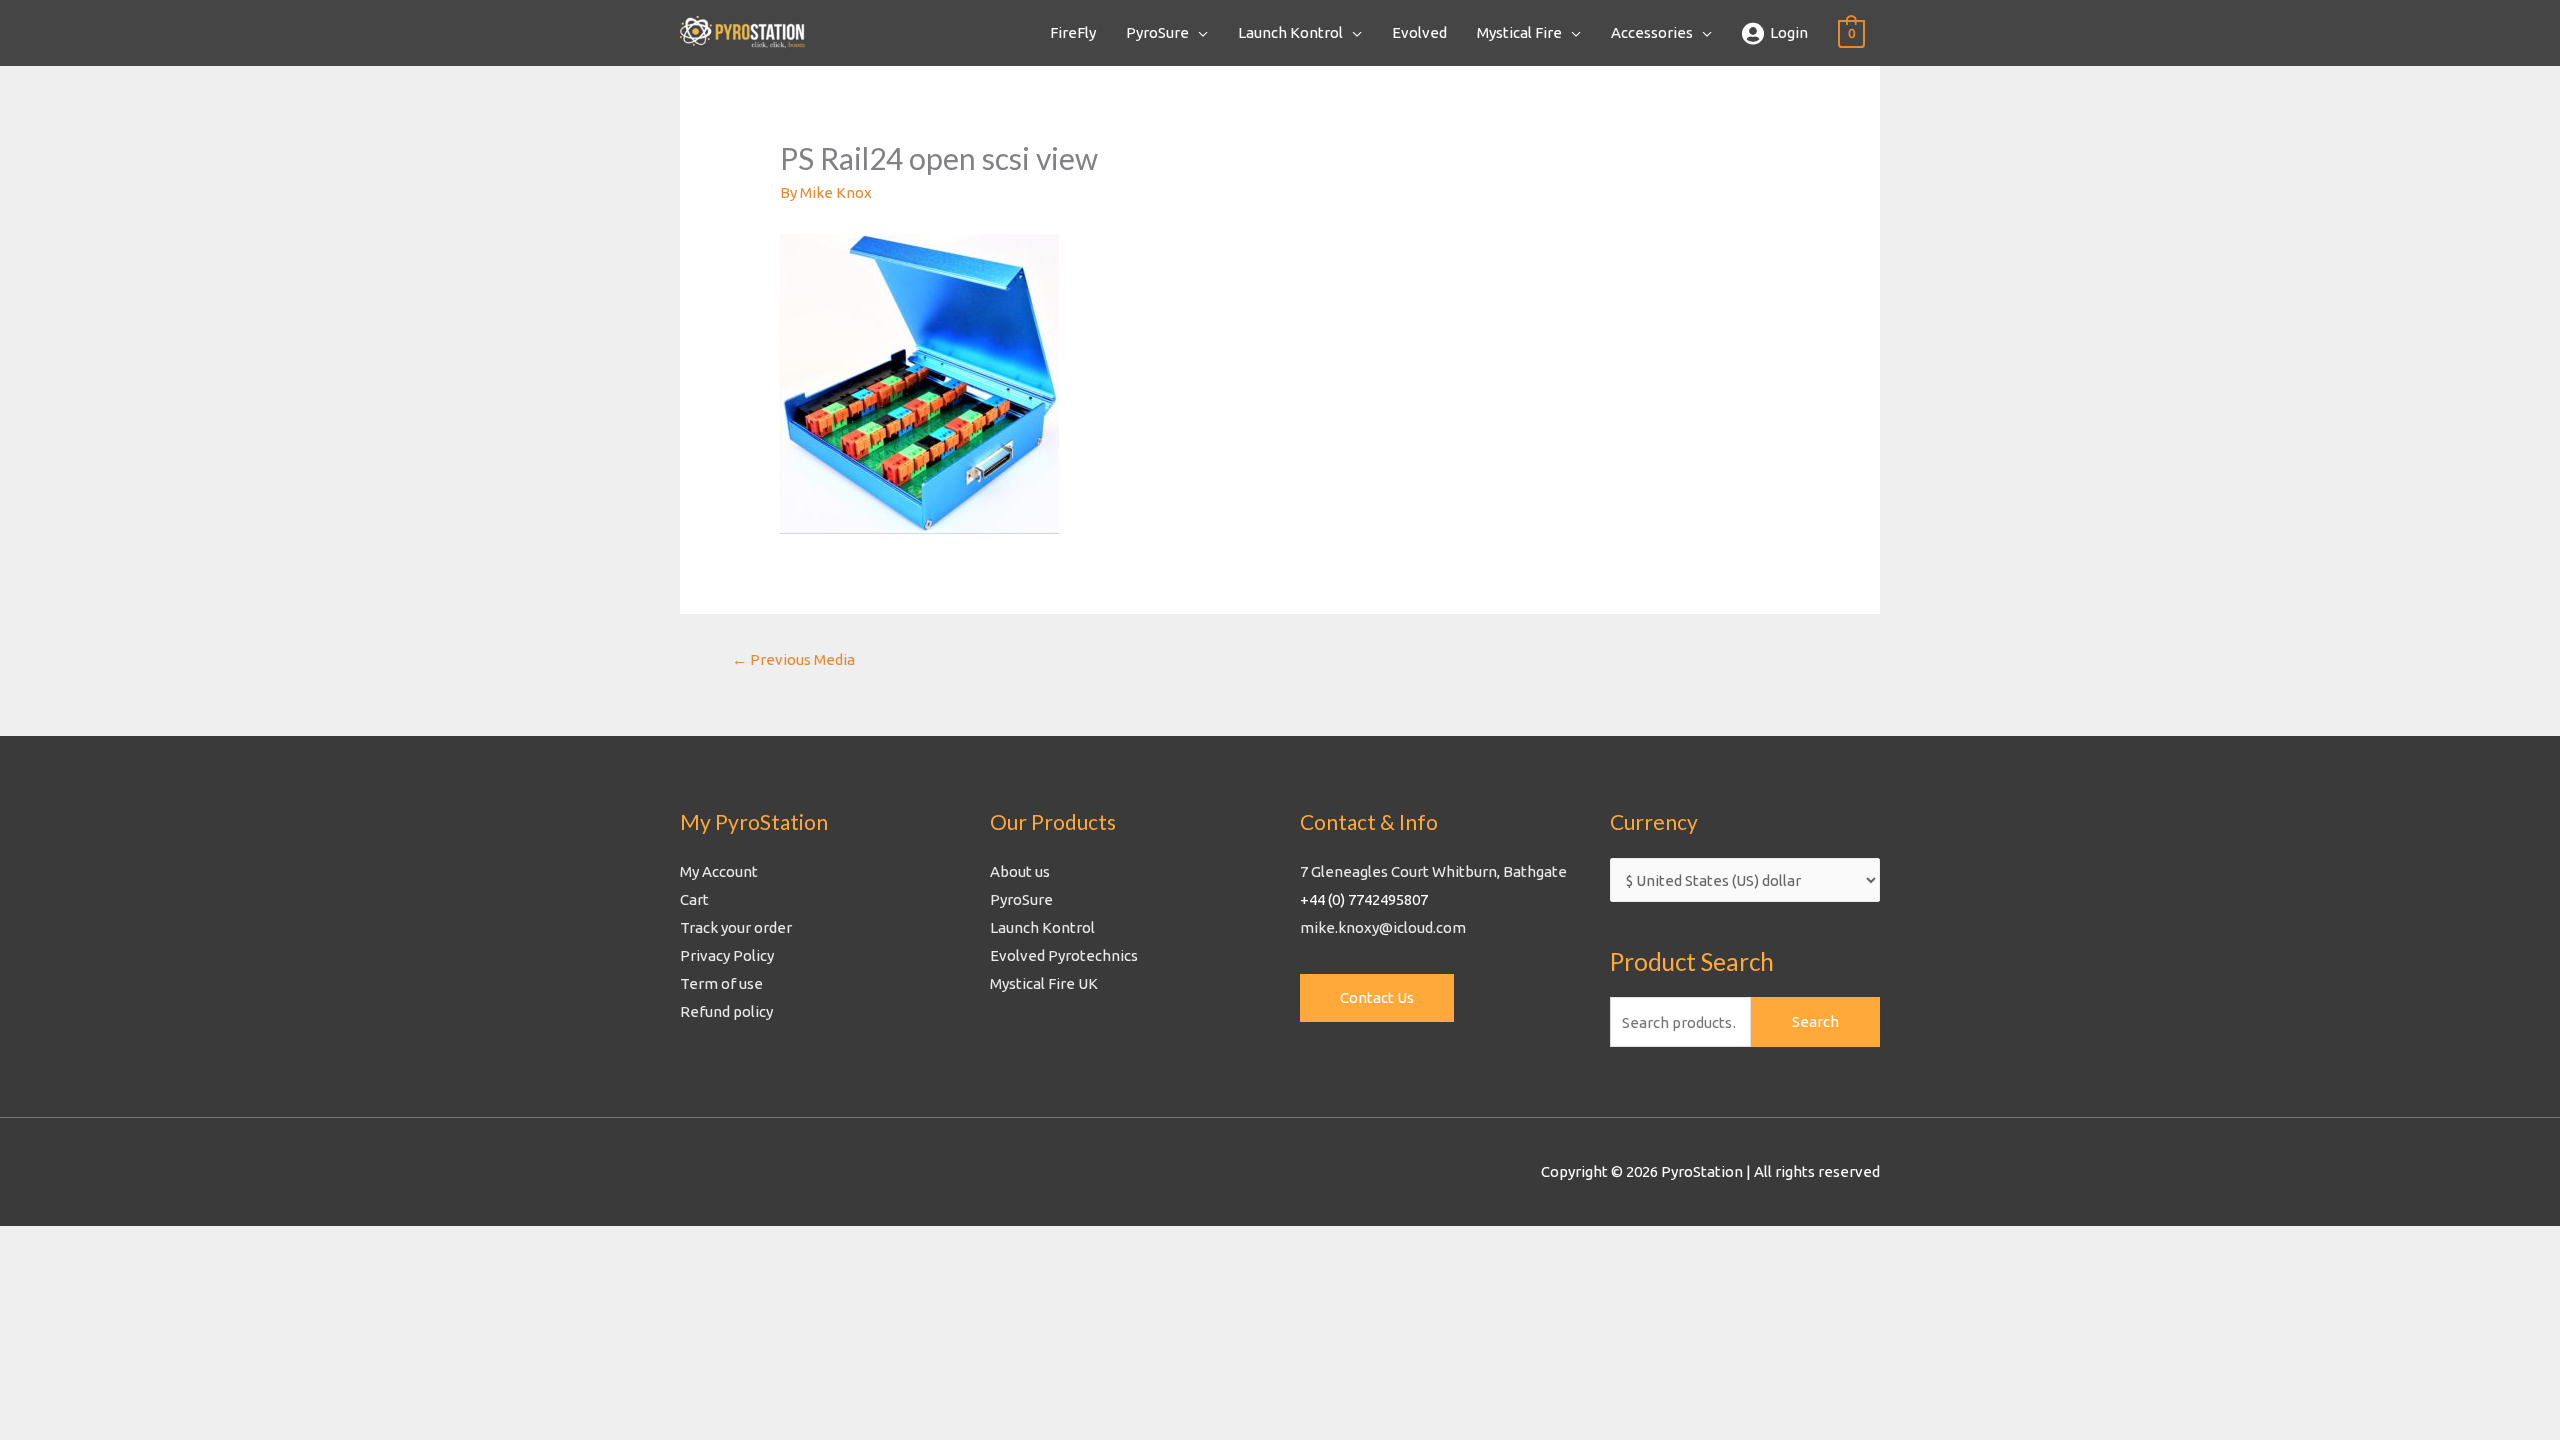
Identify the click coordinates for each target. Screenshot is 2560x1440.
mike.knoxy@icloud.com (1383, 927)
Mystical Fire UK (1044, 983)
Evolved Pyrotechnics (1064, 955)
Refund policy (726, 1011)
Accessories (1652, 32)
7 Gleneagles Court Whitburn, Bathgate (1433, 871)
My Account (719, 871)
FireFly (1073, 32)
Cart (694, 899)
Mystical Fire (1519, 32)
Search (1815, 1021)
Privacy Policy (727, 955)
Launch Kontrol (1290, 32)
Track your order (736, 927)
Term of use (721, 983)
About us (1020, 871)
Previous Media (793, 659)
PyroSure (1157, 32)
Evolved (1419, 32)
